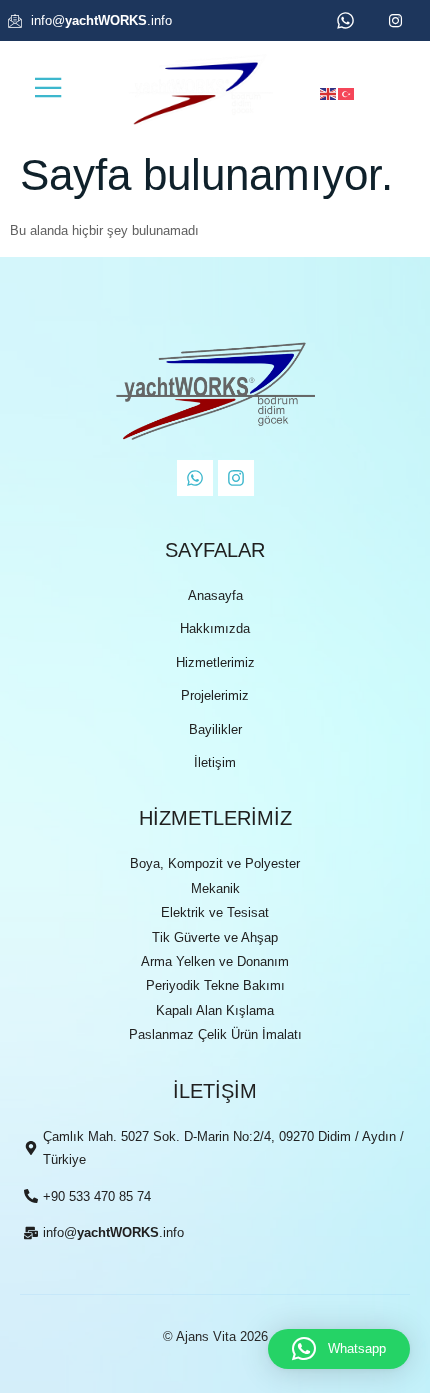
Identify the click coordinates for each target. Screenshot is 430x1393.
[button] (339, 1349)
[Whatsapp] (195, 478)
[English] (329, 93)
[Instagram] (236, 478)
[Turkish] (347, 93)
